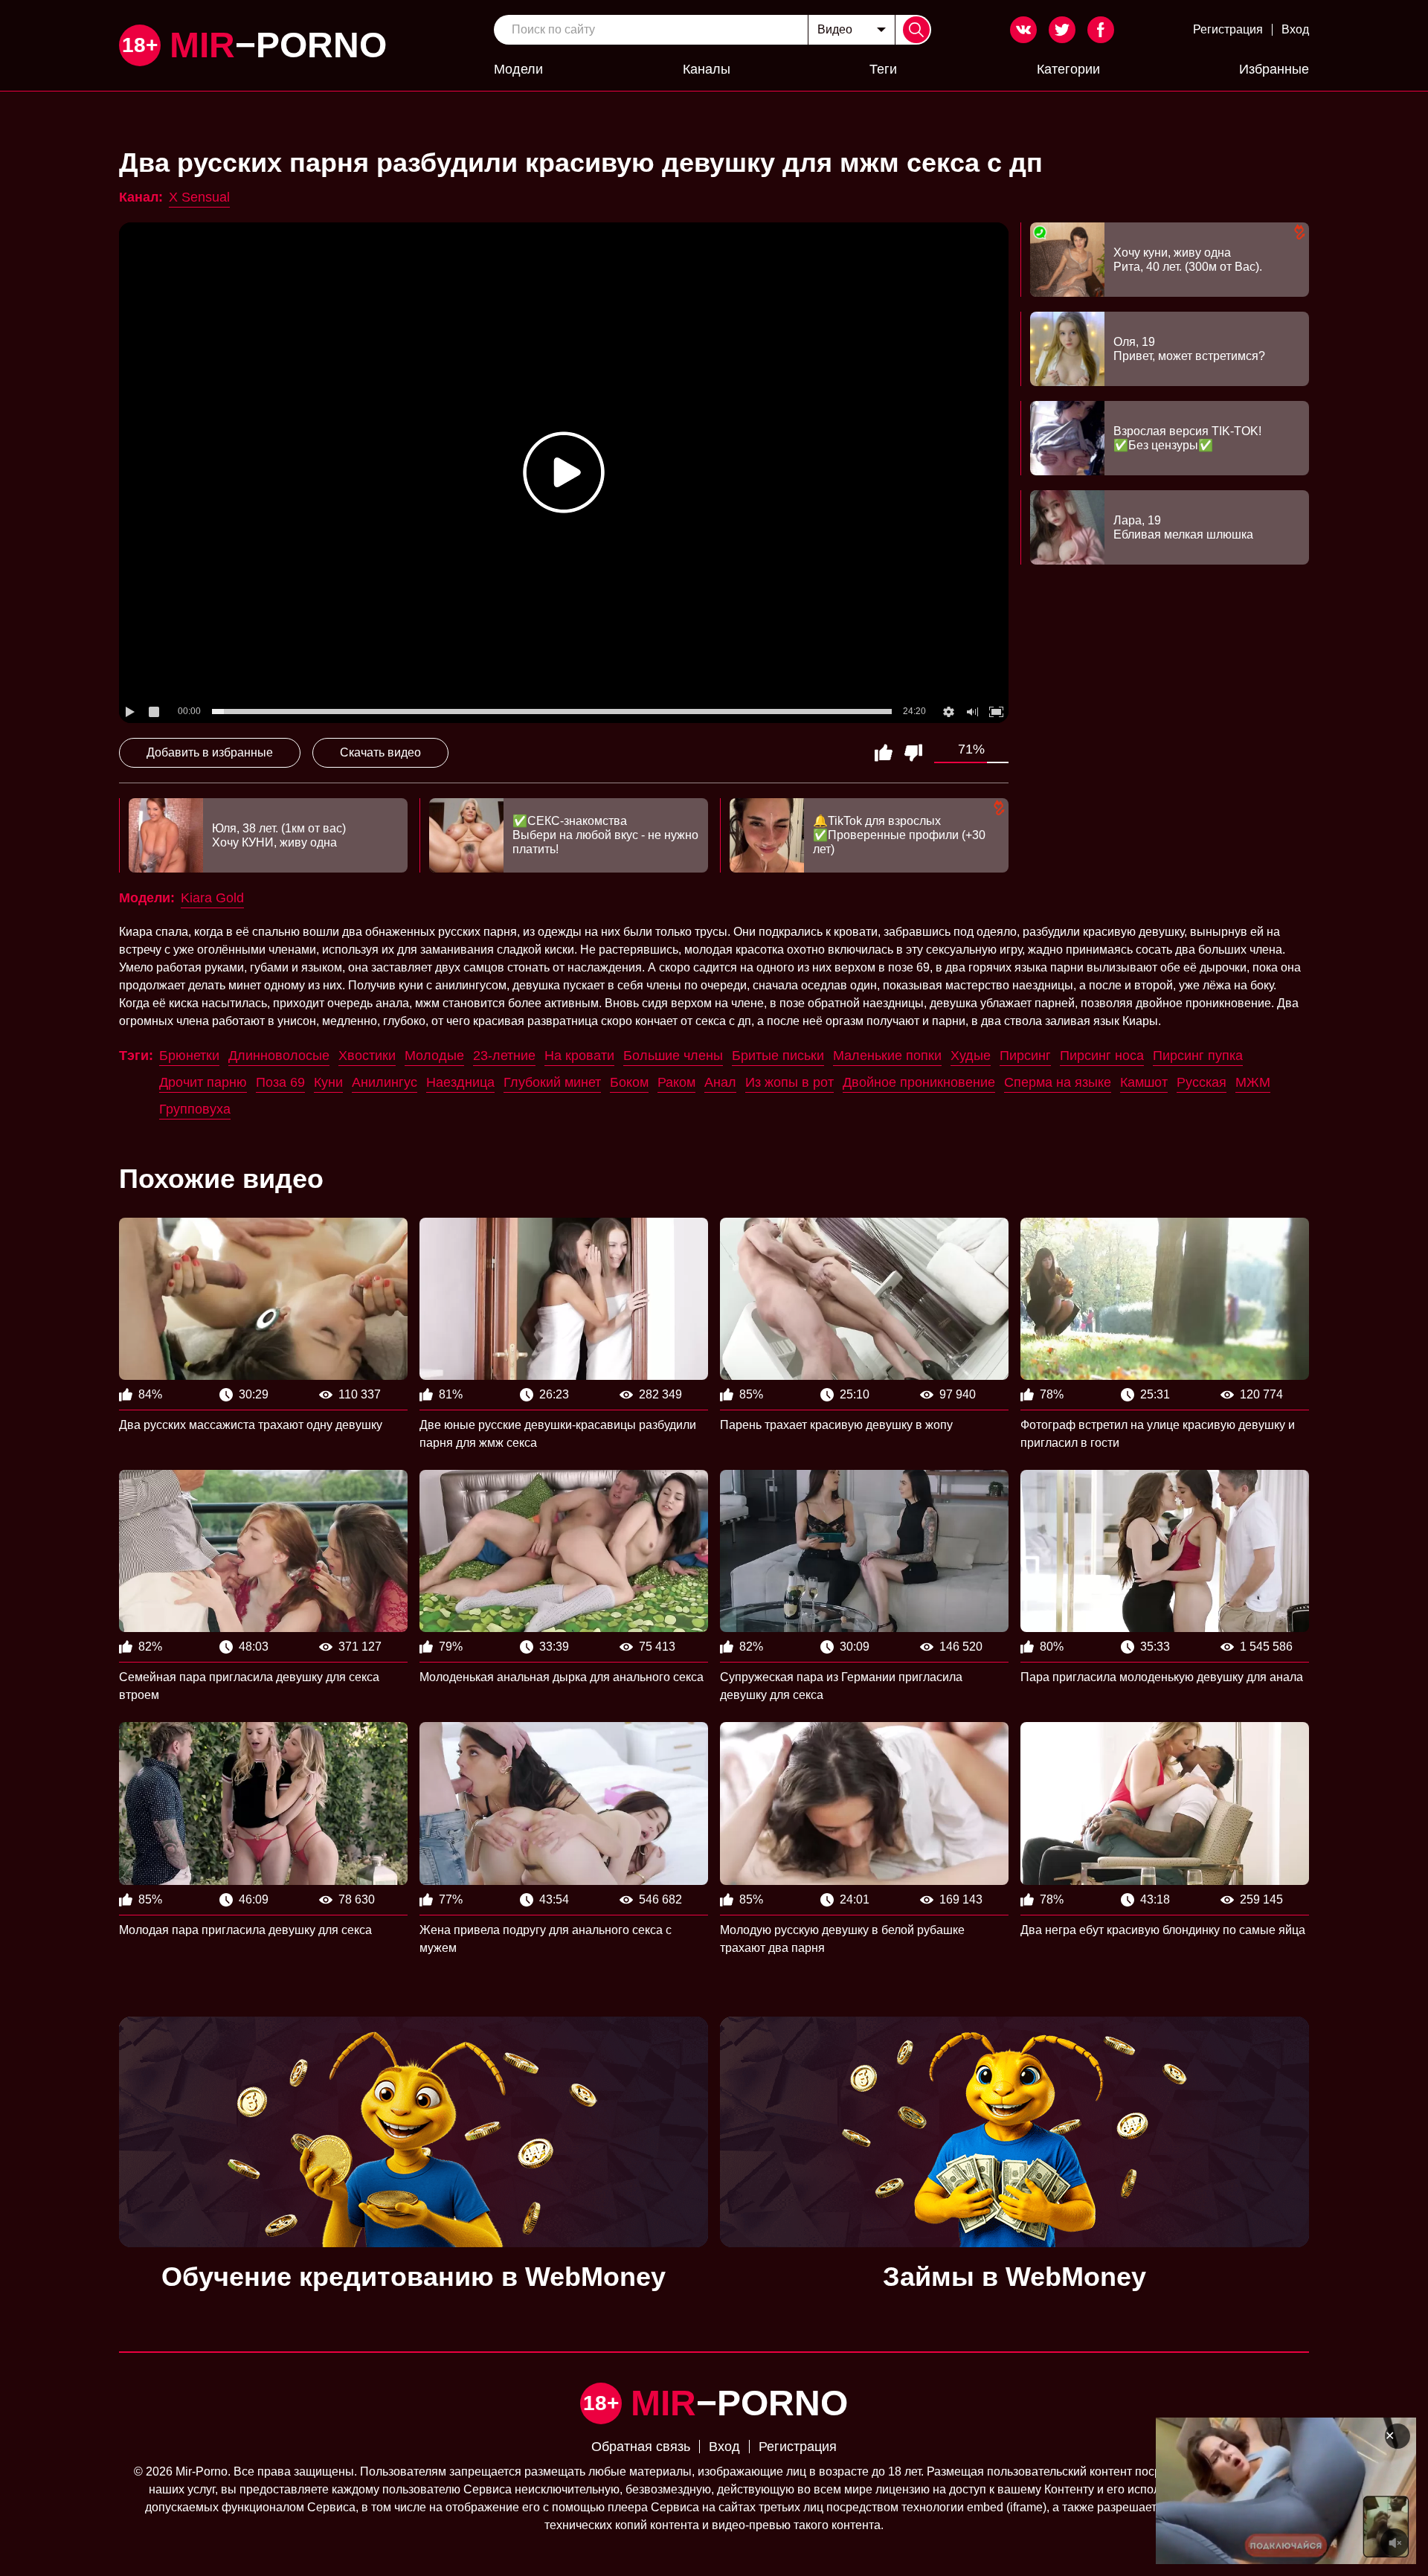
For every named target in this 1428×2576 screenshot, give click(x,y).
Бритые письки (778, 1056)
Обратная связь (641, 2447)
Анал (720, 1082)
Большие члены (673, 1056)
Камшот (1144, 1082)
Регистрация (1228, 29)
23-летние (504, 1056)
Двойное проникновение (919, 1082)
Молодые (434, 1056)
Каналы (707, 69)
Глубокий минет (552, 1082)
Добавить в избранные (210, 752)
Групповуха (195, 1109)
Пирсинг (1025, 1056)
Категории (1068, 69)
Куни (328, 1082)
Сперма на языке (1058, 1082)
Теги (883, 69)
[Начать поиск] (916, 30)
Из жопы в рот (789, 1082)
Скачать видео (380, 752)
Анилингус (385, 1082)
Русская (1202, 1082)
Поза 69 (280, 1082)
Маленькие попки (887, 1056)
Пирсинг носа (1102, 1056)
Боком (629, 1082)
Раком (676, 1082)
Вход (1295, 29)
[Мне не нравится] (913, 753)
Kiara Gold (212, 898)
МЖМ (1253, 1082)
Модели (518, 69)
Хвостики (367, 1056)
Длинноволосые (279, 1056)
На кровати (579, 1056)
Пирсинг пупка (1198, 1056)
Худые (971, 1056)
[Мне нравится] (884, 753)
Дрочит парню (203, 1082)
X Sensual (199, 197)
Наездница (460, 1082)
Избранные (1274, 69)
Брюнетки (189, 1056)
